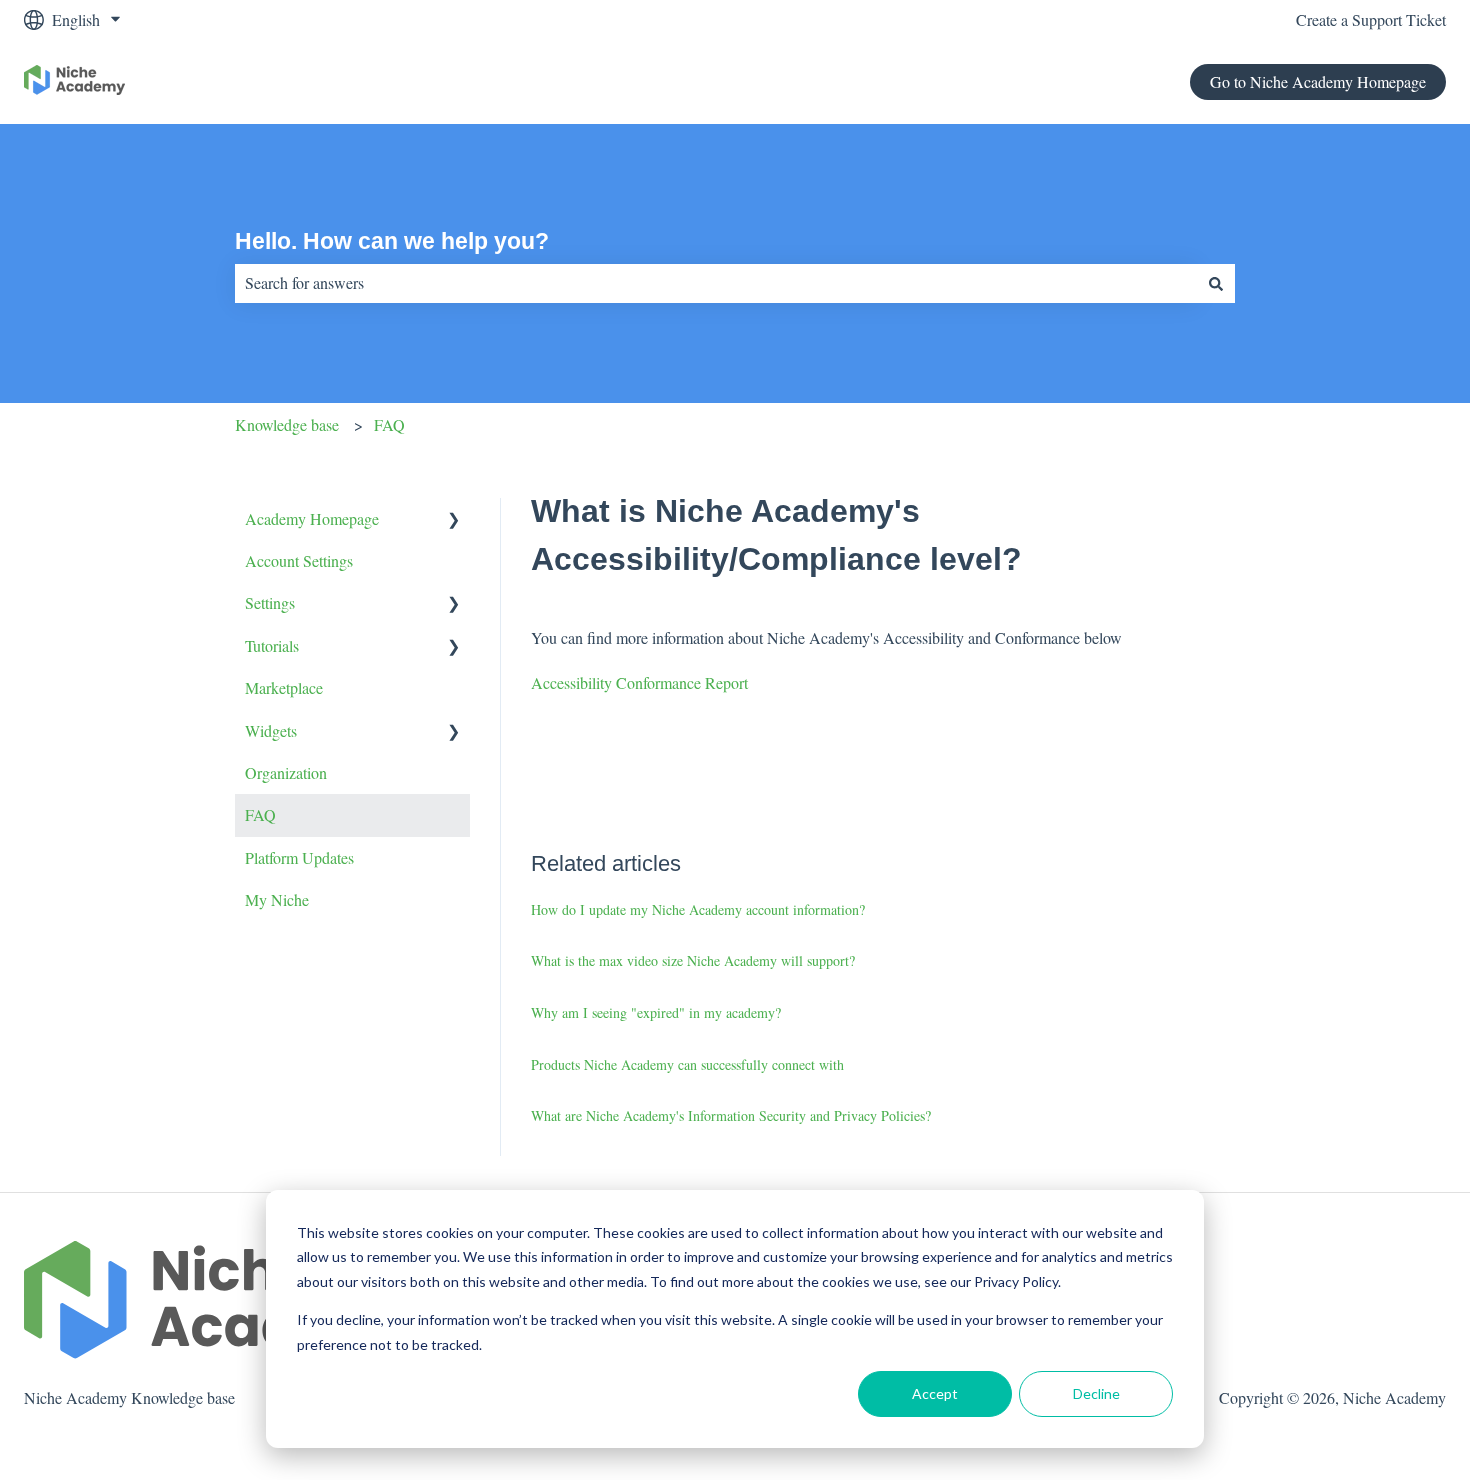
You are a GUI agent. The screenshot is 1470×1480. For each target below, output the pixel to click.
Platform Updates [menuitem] (299, 857)
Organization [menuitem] (286, 772)
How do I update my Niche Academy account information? (698, 909)
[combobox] (716, 283)
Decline (1096, 1393)
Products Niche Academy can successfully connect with (687, 1064)
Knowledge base (287, 424)
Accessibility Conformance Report (639, 682)
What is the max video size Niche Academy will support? (693, 960)
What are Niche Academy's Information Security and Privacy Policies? (731, 1115)
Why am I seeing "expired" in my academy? (656, 1012)
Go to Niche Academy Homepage (1318, 81)
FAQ (389, 424)
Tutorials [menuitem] (272, 645)
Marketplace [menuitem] (284, 687)
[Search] (1216, 283)
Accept (935, 1393)
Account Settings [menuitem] (299, 560)
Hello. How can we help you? (392, 241)
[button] (454, 520)
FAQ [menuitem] (260, 814)
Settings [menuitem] (270, 602)
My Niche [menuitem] (277, 899)
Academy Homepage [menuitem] (312, 518)
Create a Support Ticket (1371, 19)
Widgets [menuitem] (271, 730)
